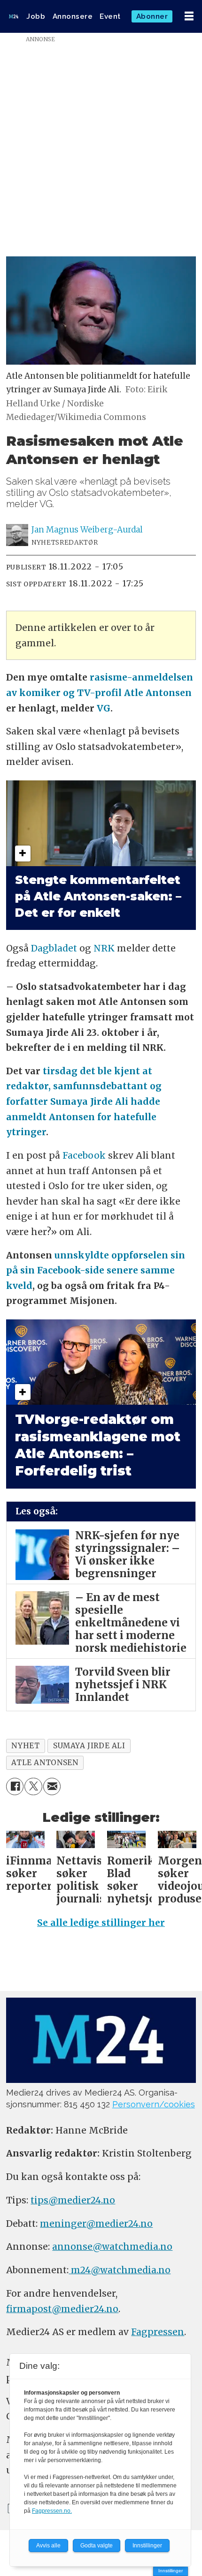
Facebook (84, 1155)
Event (110, 16)
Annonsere (73, 16)
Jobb (36, 16)
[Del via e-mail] (52, 1787)
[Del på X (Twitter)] (33, 1787)
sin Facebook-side (62, 1270)
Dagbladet (54, 948)
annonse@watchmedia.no (112, 2247)
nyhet (25, 1746)
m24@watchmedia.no (120, 2270)
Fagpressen (158, 2332)
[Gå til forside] (14, 16)
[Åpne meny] (189, 16)
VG (104, 708)
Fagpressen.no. (52, 2511)
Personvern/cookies (154, 2104)
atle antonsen (45, 1763)
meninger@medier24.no (96, 2224)
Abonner (152, 16)
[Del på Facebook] (15, 1787)
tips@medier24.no (73, 2200)
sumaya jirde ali (89, 1746)
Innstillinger (171, 2571)
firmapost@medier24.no (62, 2309)
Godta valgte (97, 2546)
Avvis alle (48, 2546)
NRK (104, 948)
